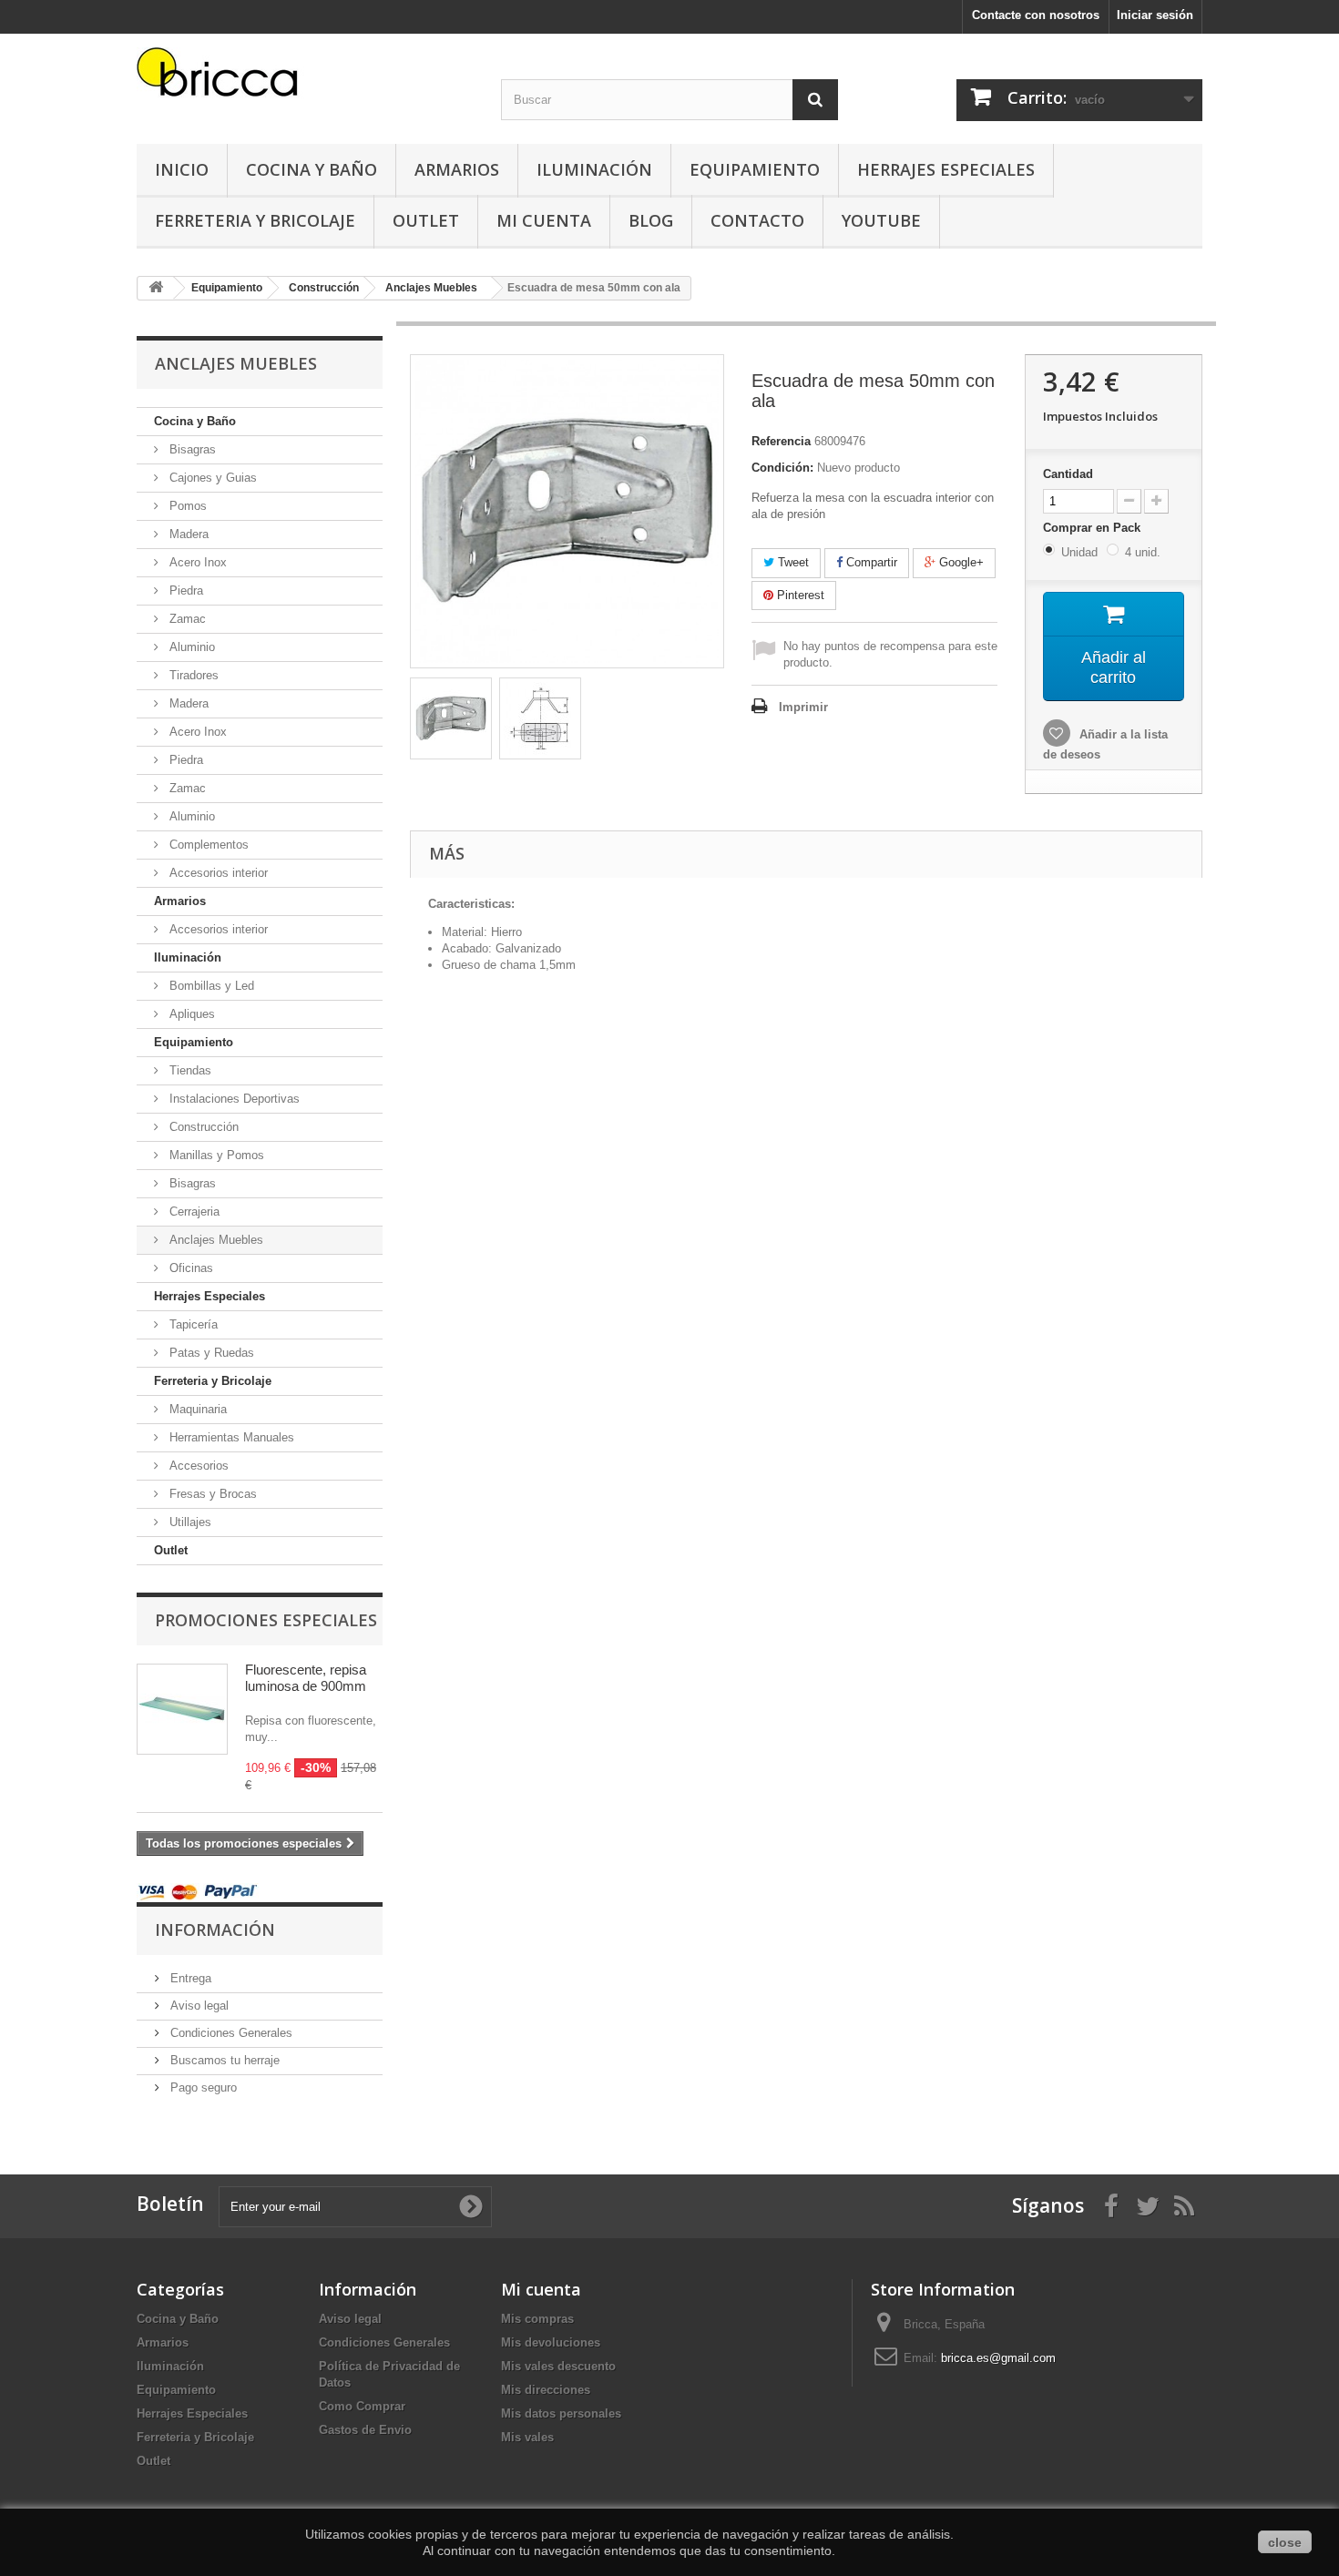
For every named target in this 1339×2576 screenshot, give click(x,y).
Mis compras (537, 2319)
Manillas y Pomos (215, 1155)
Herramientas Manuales (230, 1437)
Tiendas (189, 1070)
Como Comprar (362, 2406)
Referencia (781, 441)
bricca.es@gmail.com (998, 2358)
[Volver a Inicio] (156, 288)
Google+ (960, 562)
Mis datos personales (561, 2413)
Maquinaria (196, 1409)
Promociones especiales (266, 1620)
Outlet (426, 220)
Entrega (189, 1978)
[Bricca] (305, 77)
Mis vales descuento (558, 2366)
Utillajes (189, 1522)
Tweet (792, 562)
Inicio (182, 169)
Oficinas (189, 1268)
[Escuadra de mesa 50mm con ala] (451, 718)
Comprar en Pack (1094, 528)
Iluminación (594, 169)
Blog (651, 220)
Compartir (870, 562)
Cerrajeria (193, 1212)
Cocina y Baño (312, 169)
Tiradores (192, 675)
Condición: (782, 468)
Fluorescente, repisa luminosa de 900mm (306, 1678)
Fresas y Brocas (211, 1494)
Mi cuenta (541, 2289)
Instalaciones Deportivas (233, 1099)
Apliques (190, 1014)
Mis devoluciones (551, 2342)
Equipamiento (755, 169)
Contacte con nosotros (1036, 15)
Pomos (186, 506)
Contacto (757, 220)
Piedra (184, 591)
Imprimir (803, 707)
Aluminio (190, 647)
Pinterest (799, 595)
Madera (187, 534)
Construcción (202, 1127)
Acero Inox (196, 562)
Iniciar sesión (1155, 15)
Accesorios (197, 1466)
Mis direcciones (546, 2390)
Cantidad (1068, 474)
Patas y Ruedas (210, 1353)
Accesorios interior (217, 873)
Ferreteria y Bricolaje (255, 220)
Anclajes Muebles (215, 1240)
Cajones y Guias (211, 478)
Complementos (207, 845)
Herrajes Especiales (946, 169)
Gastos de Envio (365, 2430)
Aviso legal (198, 2006)
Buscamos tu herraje (223, 2060)
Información (215, 1929)
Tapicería (192, 1324)
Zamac (186, 619)
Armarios (457, 169)
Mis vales (527, 2437)
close (1285, 2542)
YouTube (881, 220)
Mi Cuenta (544, 220)
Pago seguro (202, 2087)
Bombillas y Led (210, 986)
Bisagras (191, 449)
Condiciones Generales (230, 2033)
